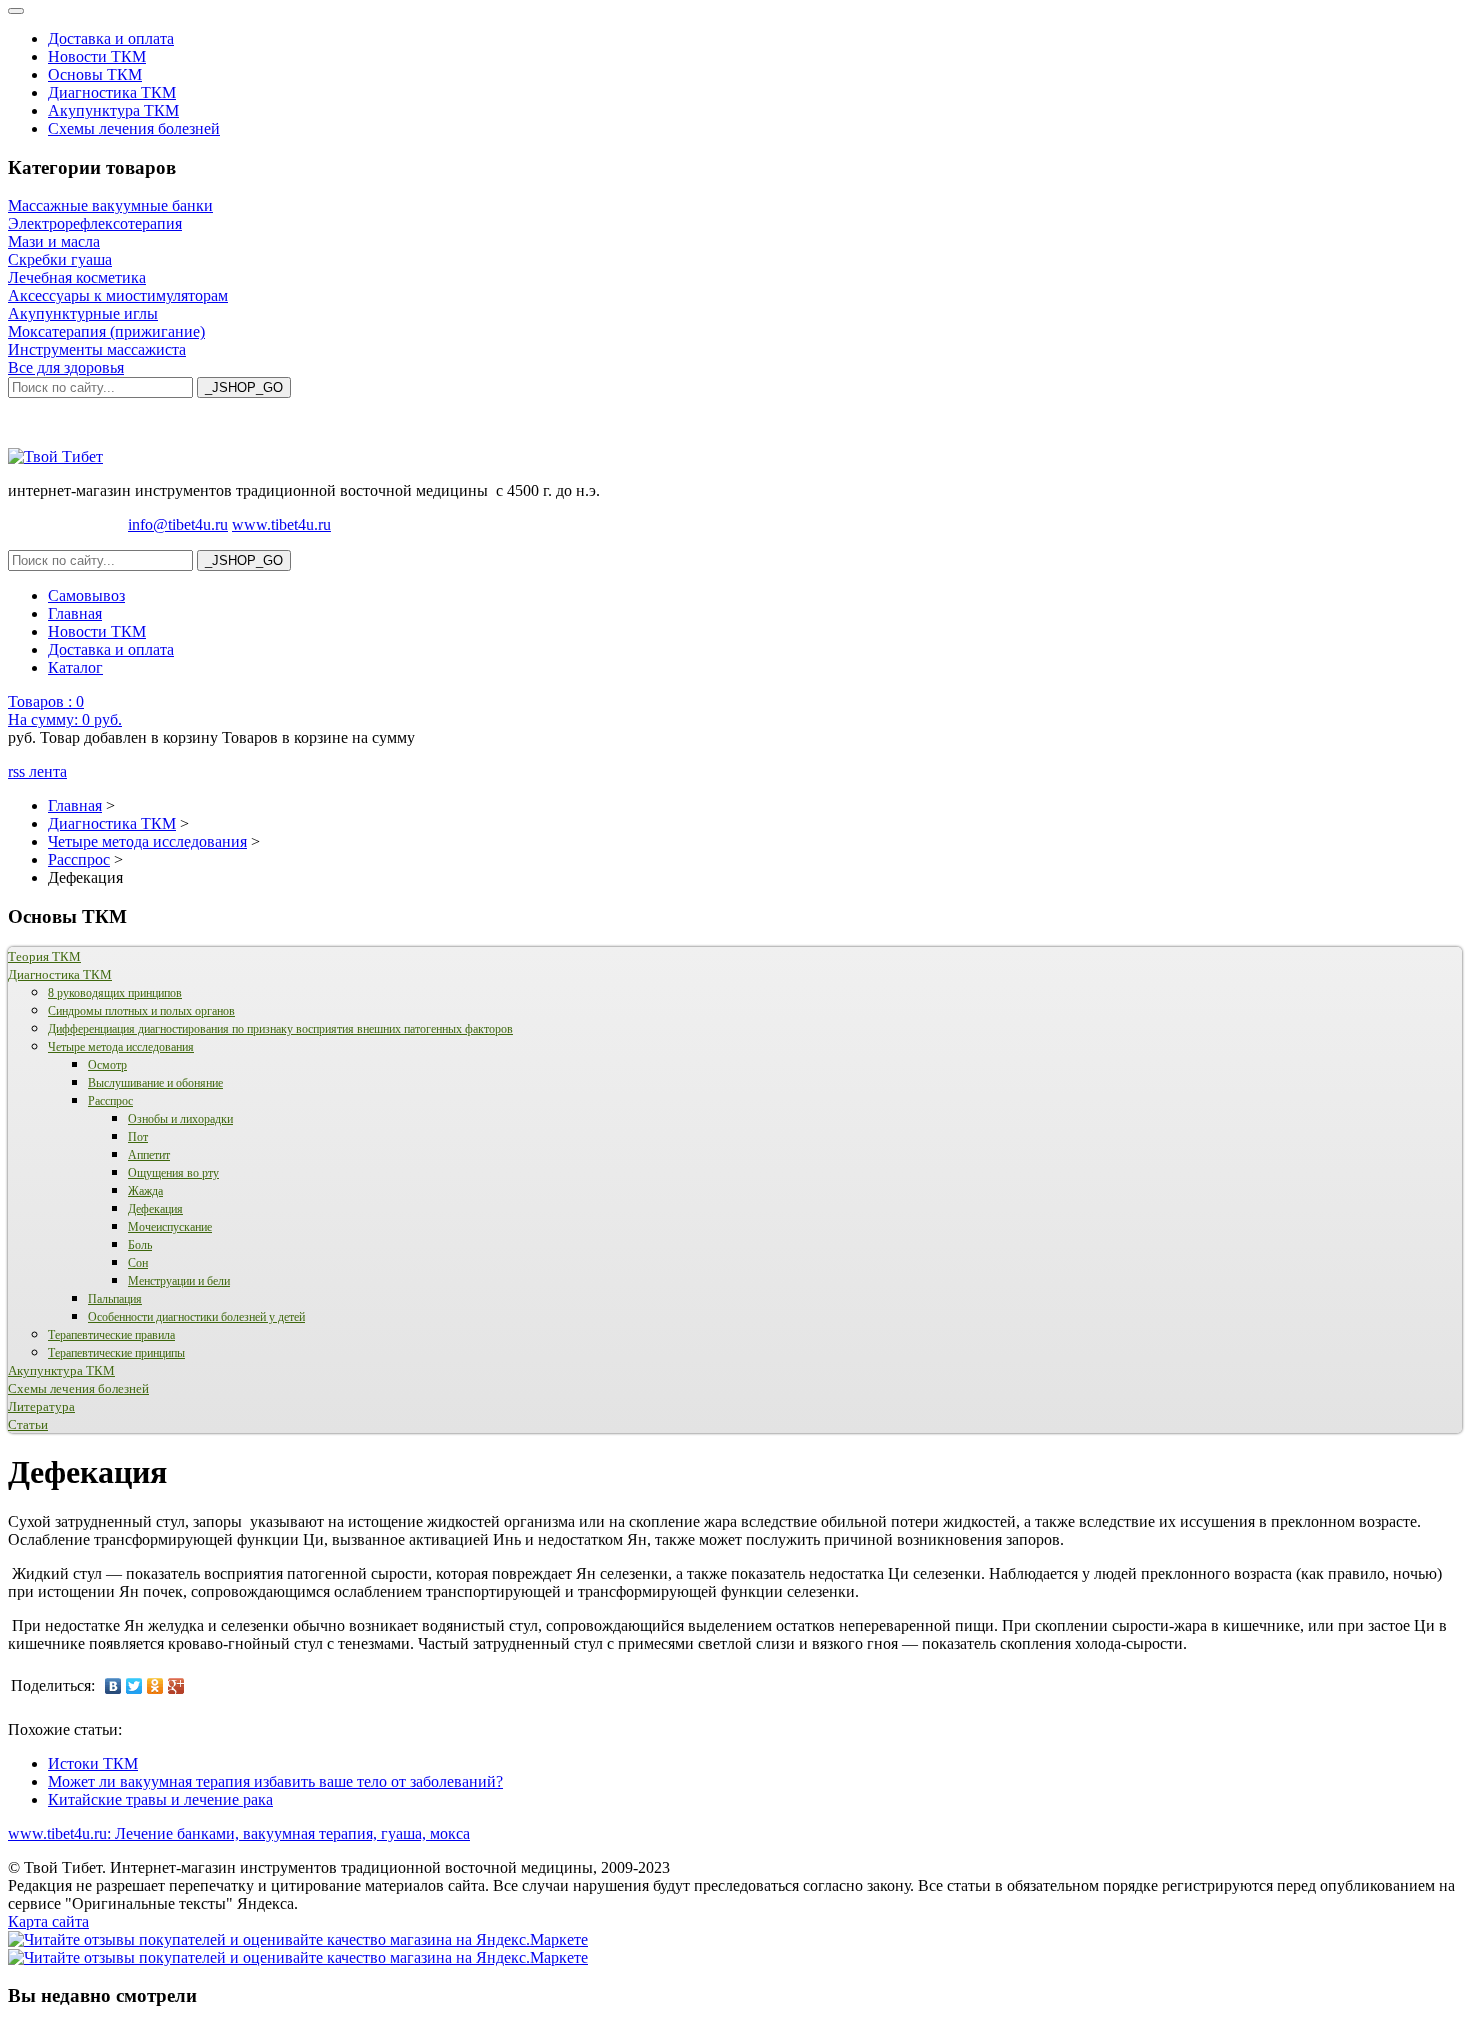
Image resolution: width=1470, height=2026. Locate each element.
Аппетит (149, 1155)
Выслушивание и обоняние (155, 1083)
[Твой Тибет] (55, 456)
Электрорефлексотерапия (95, 223)
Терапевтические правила (111, 1335)
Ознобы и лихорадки (180, 1119)
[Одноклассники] (155, 1686)
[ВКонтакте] (113, 1686)
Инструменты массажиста (97, 349)
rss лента (37, 771)
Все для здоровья (66, 367)
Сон (138, 1263)
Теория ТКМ (44, 956)
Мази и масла (54, 241)
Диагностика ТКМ (112, 92)
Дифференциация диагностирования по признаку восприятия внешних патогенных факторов (280, 1029)
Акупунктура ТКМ (113, 110)
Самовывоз (86, 595)
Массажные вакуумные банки (110, 205)
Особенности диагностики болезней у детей (196, 1317)
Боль (140, 1245)
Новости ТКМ (97, 56)
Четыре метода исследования (121, 1047)
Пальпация (115, 1299)
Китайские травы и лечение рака (160, 1799)
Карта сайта (48, 1921)
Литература (41, 1406)
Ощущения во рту (173, 1173)
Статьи (28, 1424)
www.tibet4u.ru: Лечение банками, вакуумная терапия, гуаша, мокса (239, 1833)
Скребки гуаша (60, 259)
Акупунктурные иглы (83, 313)
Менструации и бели (179, 1281)
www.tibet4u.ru (281, 524)
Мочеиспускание (170, 1227)
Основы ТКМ (95, 74)
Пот (138, 1137)
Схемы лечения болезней (134, 128)
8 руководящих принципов (115, 993)
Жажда (145, 1191)
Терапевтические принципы (116, 1353)
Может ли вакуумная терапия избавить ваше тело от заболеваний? (275, 1781)
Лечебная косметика (77, 277)
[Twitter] (134, 1686)
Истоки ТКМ (93, 1763)
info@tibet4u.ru (178, 524)
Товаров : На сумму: (65, 710)
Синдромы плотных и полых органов (141, 1011)
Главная (75, 613)
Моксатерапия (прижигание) (106, 331)
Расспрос (110, 1101)
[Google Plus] (176, 1686)
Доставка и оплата (111, 38)
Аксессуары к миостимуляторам (118, 295)
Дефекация (155, 1209)
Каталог (75, 667)
